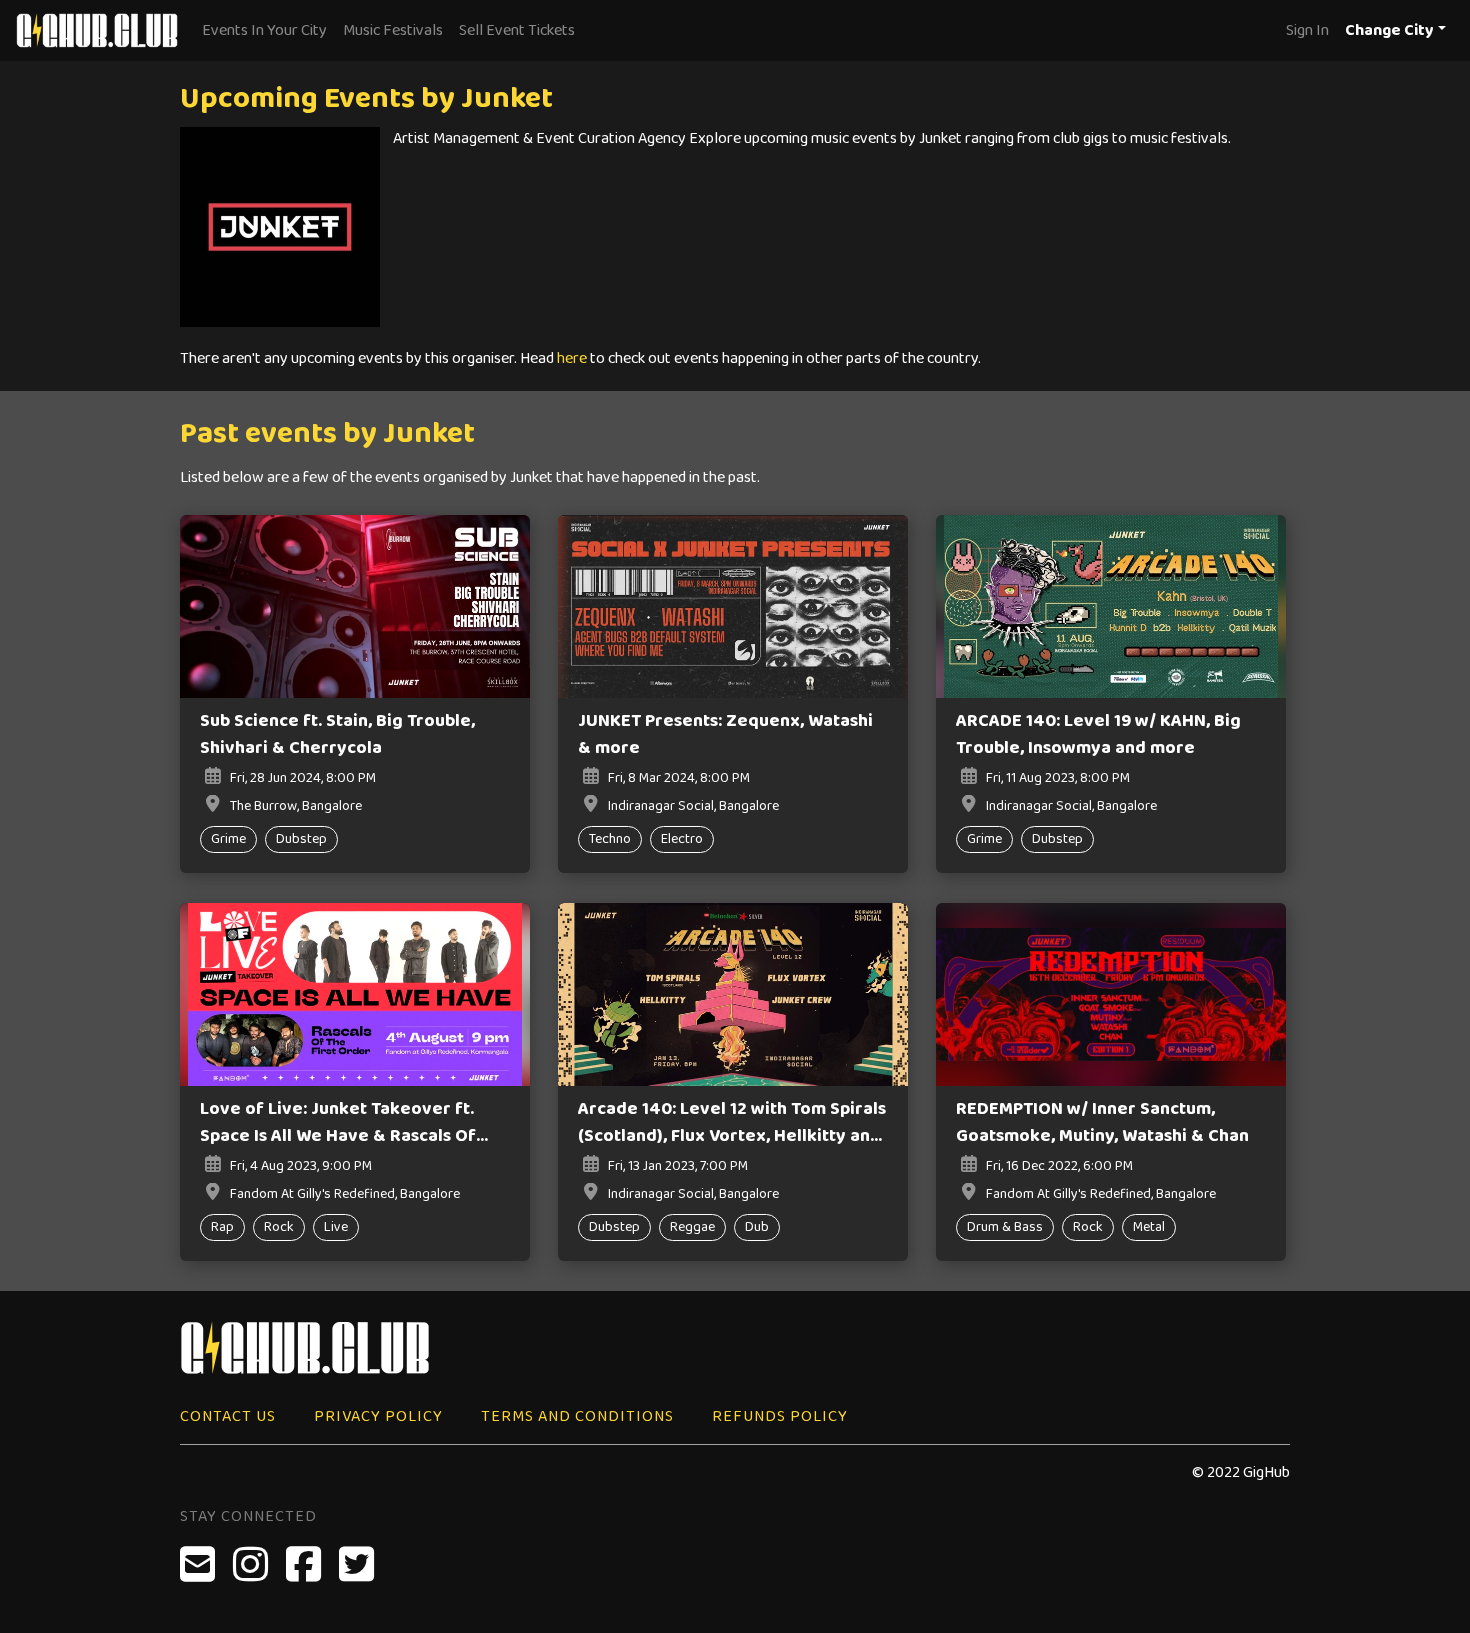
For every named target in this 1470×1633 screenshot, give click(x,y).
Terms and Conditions (577, 1416)
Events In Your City (264, 30)
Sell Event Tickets (517, 30)
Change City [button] (1389, 30)
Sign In (1307, 30)
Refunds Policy (780, 1416)
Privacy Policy (378, 1416)
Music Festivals (393, 30)
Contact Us (228, 1416)
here (572, 358)
